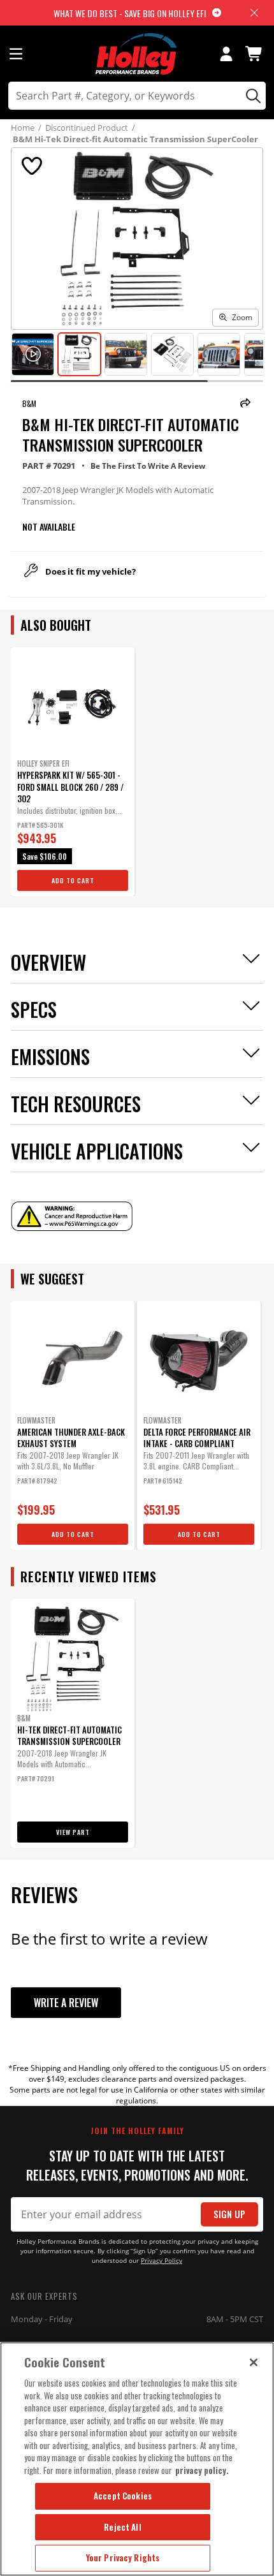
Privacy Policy (162, 2261)
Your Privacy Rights (123, 2558)
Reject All (122, 2527)
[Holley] (137, 54)
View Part (73, 1832)
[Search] (251, 96)
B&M (29, 403)
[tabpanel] (73, 772)
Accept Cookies (123, 2496)
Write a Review (66, 2003)
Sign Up (229, 2214)
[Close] (254, 2362)
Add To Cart (73, 880)
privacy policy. (202, 2470)
